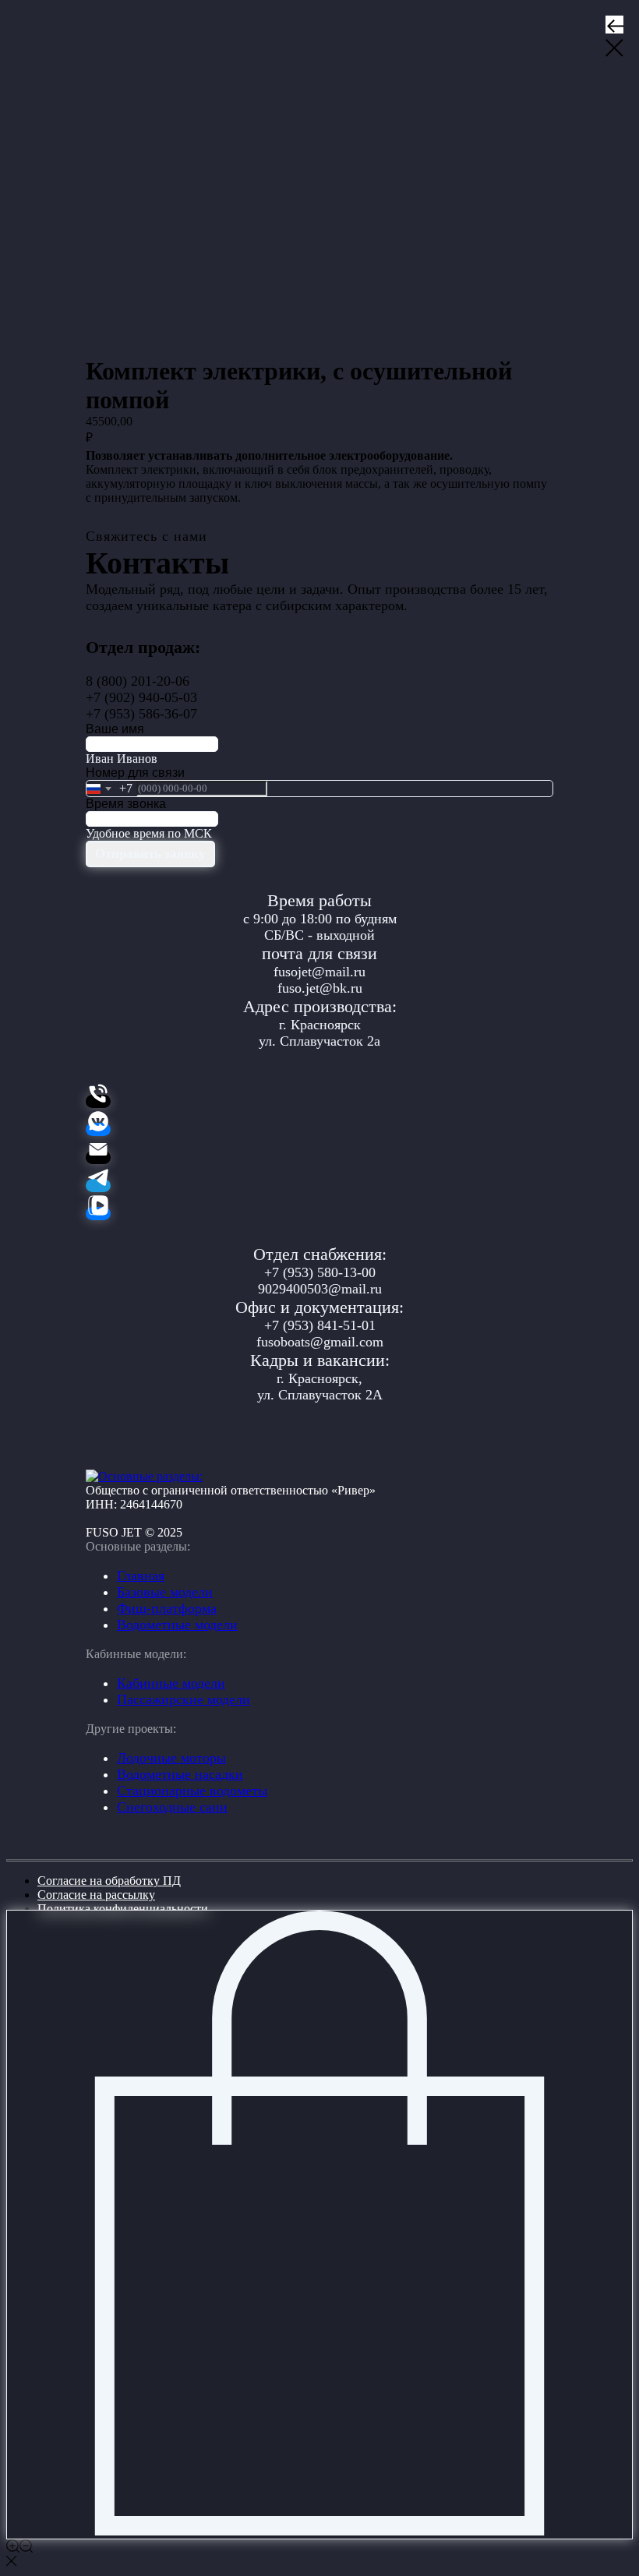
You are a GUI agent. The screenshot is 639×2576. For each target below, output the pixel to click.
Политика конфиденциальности (123, 1909)
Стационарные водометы (192, 1791)
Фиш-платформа (167, 1608)
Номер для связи (135, 773)
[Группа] (98, 1129)
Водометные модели (177, 1625)
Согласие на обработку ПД (109, 1881)
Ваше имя (115, 729)
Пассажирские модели (184, 1699)
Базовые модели (165, 1592)
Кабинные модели (171, 1683)
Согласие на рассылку (96, 1895)
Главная (141, 1576)
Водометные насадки (180, 1774)
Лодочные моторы (171, 1758)
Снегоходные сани (172, 1807)
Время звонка (126, 804)
